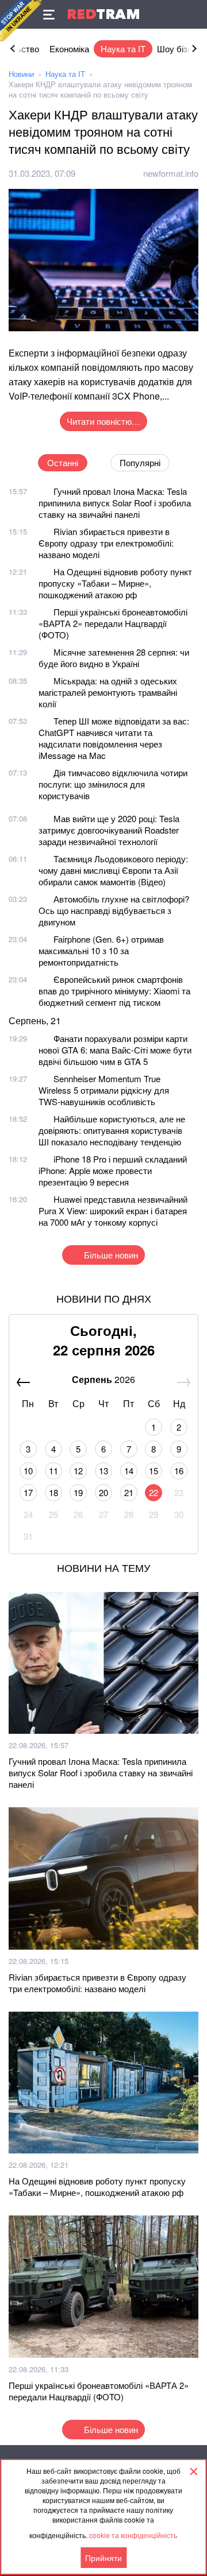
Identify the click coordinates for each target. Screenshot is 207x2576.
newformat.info (171, 173)
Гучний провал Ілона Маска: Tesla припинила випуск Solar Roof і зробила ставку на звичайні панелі (115, 503)
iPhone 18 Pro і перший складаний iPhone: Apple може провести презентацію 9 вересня (113, 1170)
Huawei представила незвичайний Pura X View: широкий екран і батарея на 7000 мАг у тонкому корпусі (113, 1210)
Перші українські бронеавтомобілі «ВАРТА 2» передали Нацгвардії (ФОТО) (113, 623)
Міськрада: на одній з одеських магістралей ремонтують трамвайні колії (108, 692)
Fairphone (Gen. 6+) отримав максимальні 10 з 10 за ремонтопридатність (101, 950)
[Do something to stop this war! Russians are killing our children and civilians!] (21, 21)
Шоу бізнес (179, 49)
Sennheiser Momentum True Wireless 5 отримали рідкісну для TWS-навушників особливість (104, 1090)
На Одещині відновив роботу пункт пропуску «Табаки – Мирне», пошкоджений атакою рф (115, 583)
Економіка (69, 49)
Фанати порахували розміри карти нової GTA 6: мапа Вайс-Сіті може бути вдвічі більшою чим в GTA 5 (115, 1050)
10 (28, 1471)
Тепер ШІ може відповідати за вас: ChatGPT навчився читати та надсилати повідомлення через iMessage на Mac (114, 738)
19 (78, 1492)
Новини (21, 74)
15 (154, 1471)
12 (78, 1471)
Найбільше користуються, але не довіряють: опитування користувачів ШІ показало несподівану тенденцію (112, 1130)
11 (53, 1471)
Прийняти (103, 2558)
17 (28, 1492)
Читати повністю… (103, 421)
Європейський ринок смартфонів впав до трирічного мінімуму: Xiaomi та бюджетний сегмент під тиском (114, 991)
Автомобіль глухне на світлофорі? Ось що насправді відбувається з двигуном (114, 910)
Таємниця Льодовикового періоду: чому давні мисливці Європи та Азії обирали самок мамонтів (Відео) (113, 870)
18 (53, 1492)
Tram (103, 14)
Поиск (193, 14)
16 (179, 1471)
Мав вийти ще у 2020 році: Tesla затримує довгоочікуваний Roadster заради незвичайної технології (109, 830)
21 (129, 1492)
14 (129, 1471)
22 (154, 1492)
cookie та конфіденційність (133, 2535)
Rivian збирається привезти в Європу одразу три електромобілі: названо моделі (106, 543)
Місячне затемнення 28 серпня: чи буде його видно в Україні (114, 658)
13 (103, 1471)
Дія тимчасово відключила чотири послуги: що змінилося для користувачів (113, 784)
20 (103, 1492)
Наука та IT (123, 49)
